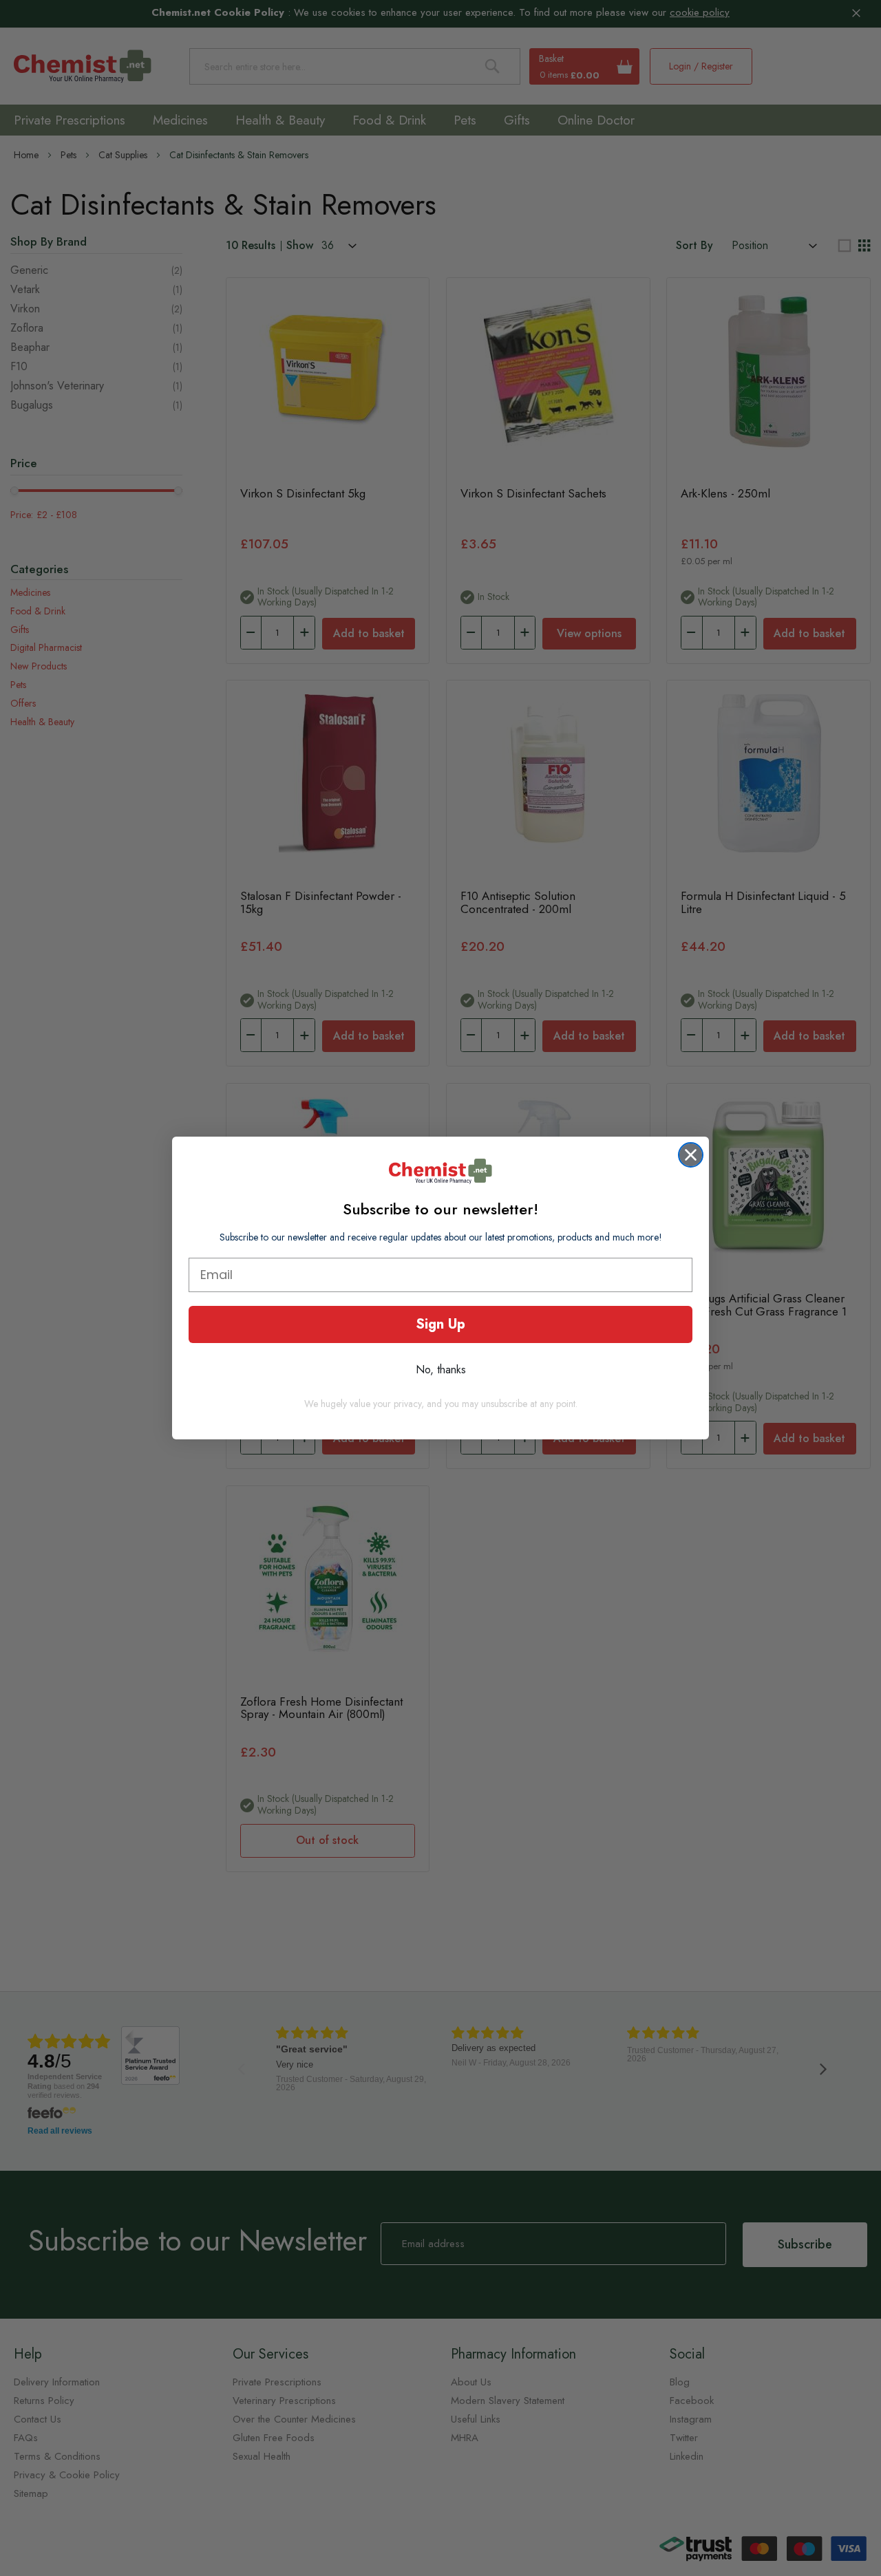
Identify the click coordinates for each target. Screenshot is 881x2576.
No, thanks (441, 1370)
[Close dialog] (691, 1155)
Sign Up (440, 1324)
